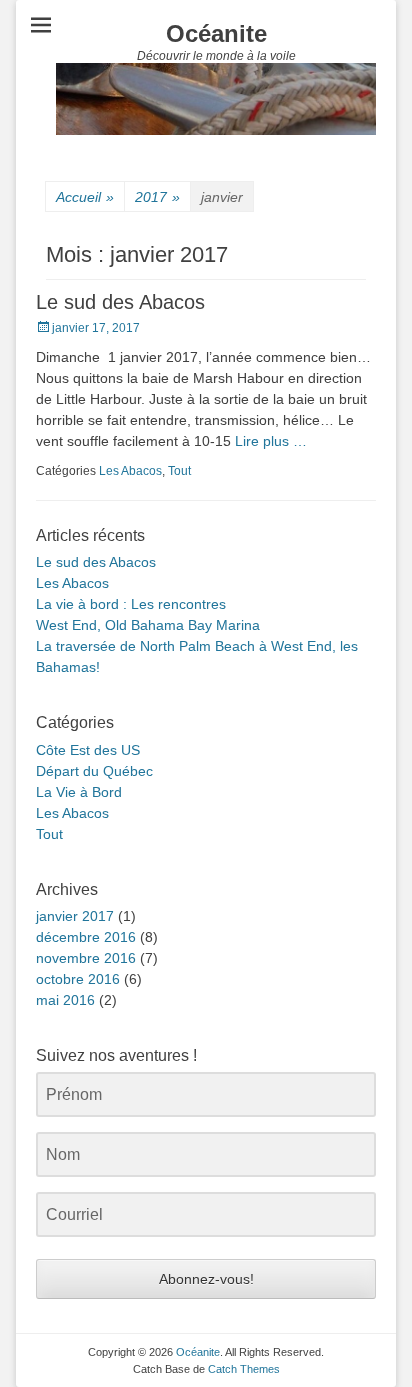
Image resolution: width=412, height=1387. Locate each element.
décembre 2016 (86, 937)
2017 (157, 197)
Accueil (85, 197)
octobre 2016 (78, 979)
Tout (179, 471)
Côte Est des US (88, 750)
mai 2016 (65, 1000)
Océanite (216, 33)
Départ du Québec (94, 771)
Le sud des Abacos (120, 302)
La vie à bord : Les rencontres (131, 604)
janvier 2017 (75, 916)
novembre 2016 (86, 958)
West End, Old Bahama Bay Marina (148, 625)
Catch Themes (244, 1369)
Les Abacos (130, 471)
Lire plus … (271, 441)
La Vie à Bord (79, 792)
